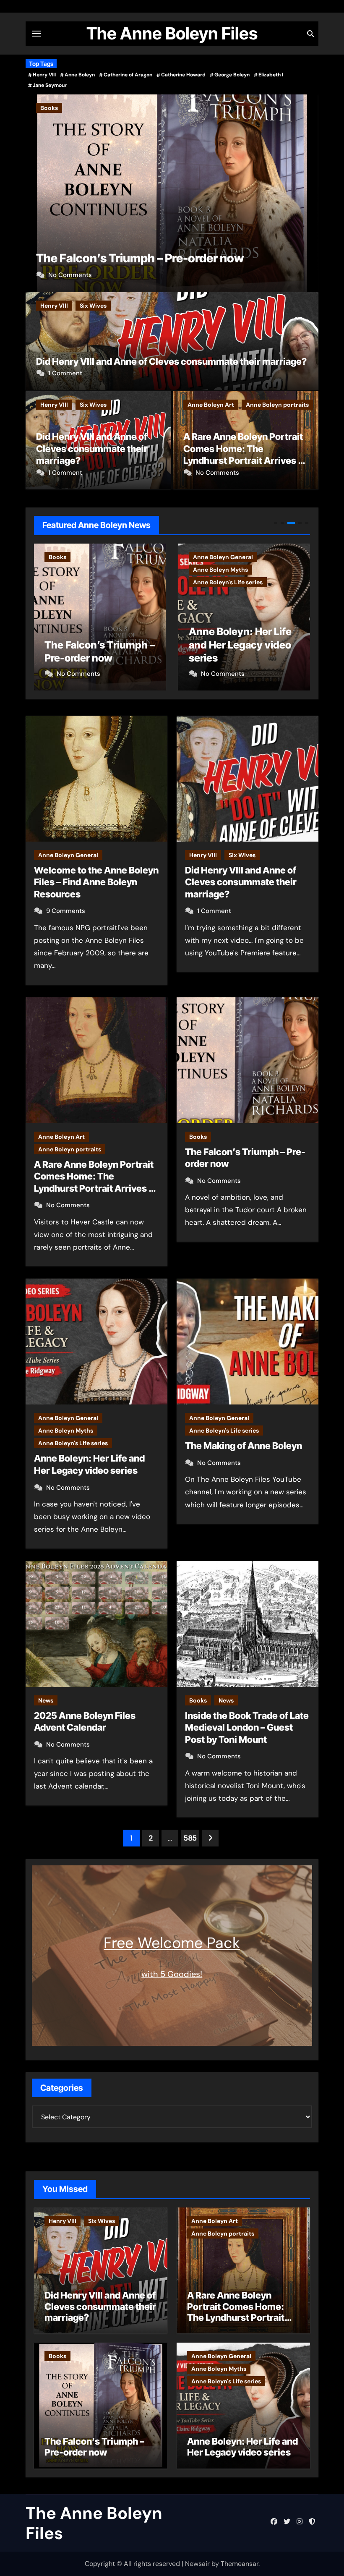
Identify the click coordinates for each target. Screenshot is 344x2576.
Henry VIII (44, 75)
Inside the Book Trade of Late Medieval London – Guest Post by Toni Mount (247, 1727)
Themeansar (240, 2564)
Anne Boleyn (80, 75)
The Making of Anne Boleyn (244, 1446)
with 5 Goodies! (172, 1974)
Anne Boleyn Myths (139, 108)
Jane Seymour (50, 85)
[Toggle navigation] (36, 34)
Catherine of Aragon (128, 75)
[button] (307, 191)
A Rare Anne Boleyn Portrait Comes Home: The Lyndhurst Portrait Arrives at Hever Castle (237, 2312)
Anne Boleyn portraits (277, 405)
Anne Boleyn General (70, 108)
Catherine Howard (183, 75)
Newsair (197, 2564)
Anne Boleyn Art (211, 405)
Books (198, 1137)
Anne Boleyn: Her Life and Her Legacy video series (96, 645)
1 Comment (65, 373)
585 (190, 1838)
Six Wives (93, 306)
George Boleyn (232, 75)
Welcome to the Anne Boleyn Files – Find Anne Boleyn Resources (96, 882)
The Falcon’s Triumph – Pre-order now (94, 2447)
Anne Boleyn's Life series (214, 108)
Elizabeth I (271, 75)
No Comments (70, 275)
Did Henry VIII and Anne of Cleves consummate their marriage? (171, 361)
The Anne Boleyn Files (172, 33)
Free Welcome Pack (172, 1943)
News (46, 1700)
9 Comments (66, 911)
